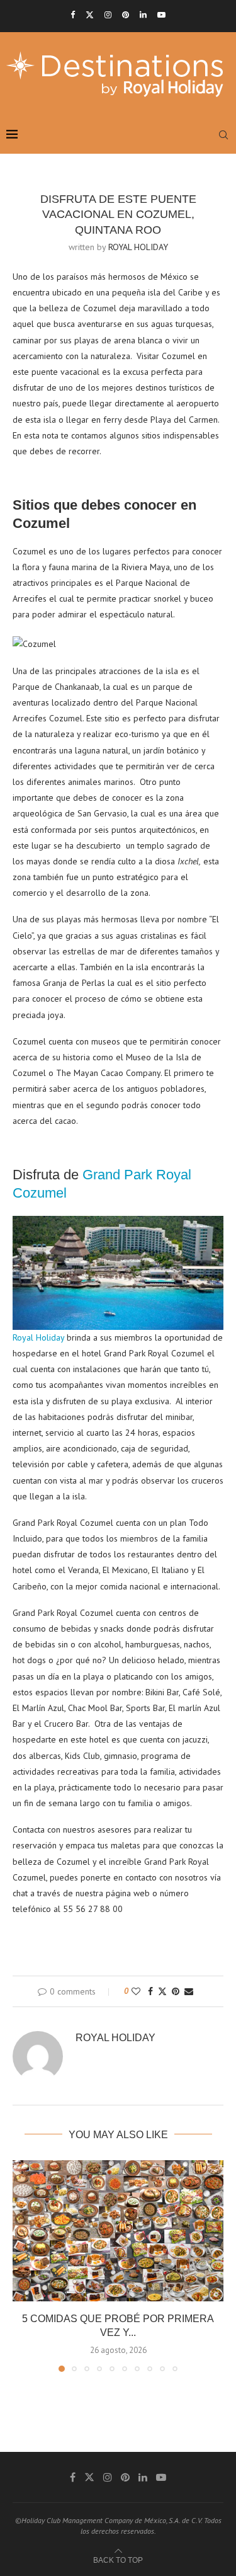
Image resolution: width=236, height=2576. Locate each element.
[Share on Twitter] (162, 1991)
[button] (23, 2265)
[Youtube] (161, 15)
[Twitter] (90, 15)
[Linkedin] (143, 15)
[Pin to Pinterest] (176, 1991)
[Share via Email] (189, 1991)
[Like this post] (136, 1991)
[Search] (223, 135)
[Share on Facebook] (150, 1991)
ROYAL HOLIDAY (138, 247)
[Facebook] (73, 15)
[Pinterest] (126, 15)
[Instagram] (108, 15)
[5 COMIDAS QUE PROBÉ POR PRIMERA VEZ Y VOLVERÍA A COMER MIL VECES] (118, 2230)
